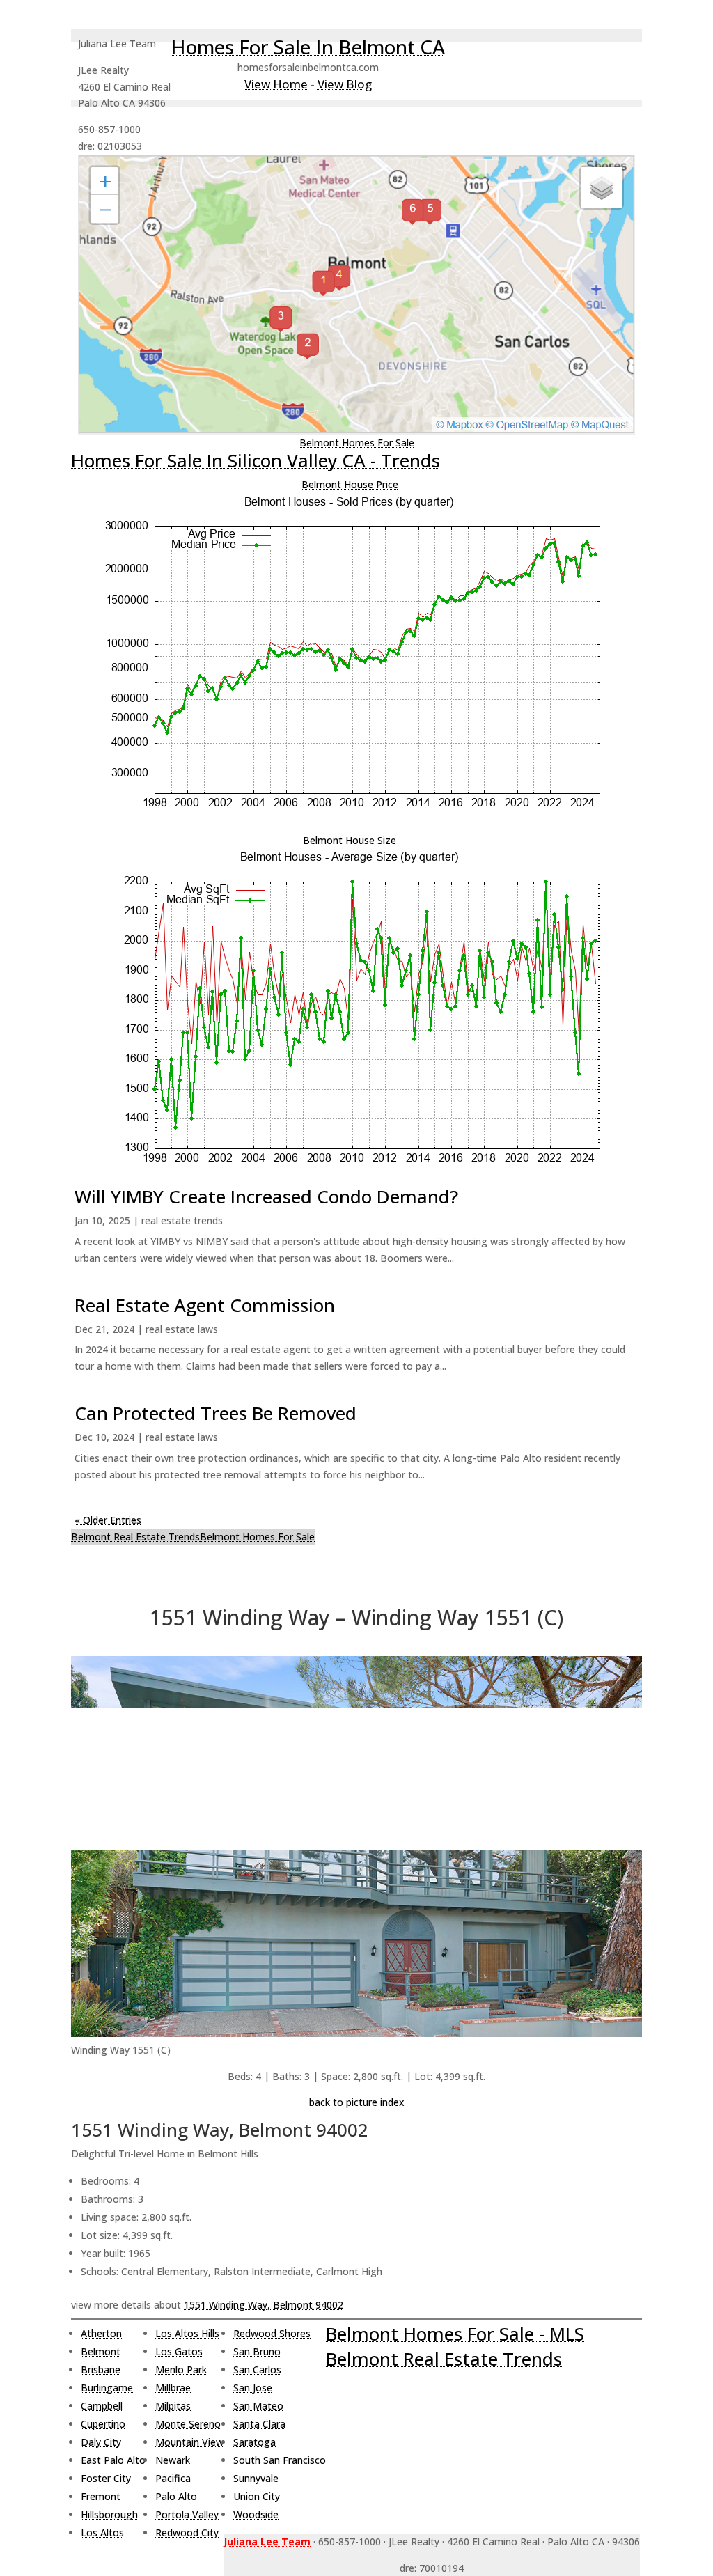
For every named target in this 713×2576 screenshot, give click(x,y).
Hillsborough (109, 2514)
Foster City (106, 2478)
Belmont (101, 2351)
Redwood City (187, 2532)
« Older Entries (108, 1520)
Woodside (256, 2514)
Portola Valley (187, 2514)
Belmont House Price (350, 484)
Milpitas (173, 2406)
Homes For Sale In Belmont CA (308, 47)
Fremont (101, 2496)
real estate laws (182, 1329)
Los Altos (102, 2532)
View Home (276, 84)
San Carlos (257, 2370)
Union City (257, 2496)
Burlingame (107, 2388)
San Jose (253, 2388)
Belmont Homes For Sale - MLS (455, 2334)
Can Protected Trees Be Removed (216, 1413)
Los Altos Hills (187, 2333)
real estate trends (182, 1220)
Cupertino (103, 2424)
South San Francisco (280, 2460)
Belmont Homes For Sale (357, 443)
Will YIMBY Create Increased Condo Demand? (266, 1196)
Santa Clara (259, 2424)
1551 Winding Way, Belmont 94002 (264, 2305)
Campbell (102, 2406)
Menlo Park (181, 2370)
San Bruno (257, 2351)
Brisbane (101, 2370)
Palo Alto (176, 2496)
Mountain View (189, 2442)
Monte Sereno (188, 2424)
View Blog (345, 84)
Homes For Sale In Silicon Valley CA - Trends (256, 460)
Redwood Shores (272, 2333)
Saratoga (254, 2442)
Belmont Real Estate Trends (135, 1537)
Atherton (101, 2333)
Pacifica (173, 2478)
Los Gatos (179, 2351)
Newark (173, 2460)
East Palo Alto (113, 2460)
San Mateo (258, 2406)
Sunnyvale (256, 2478)
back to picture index (357, 2102)
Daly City (101, 2442)
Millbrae (173, 2388)
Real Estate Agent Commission (205, 1305)
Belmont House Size (350, 840)
